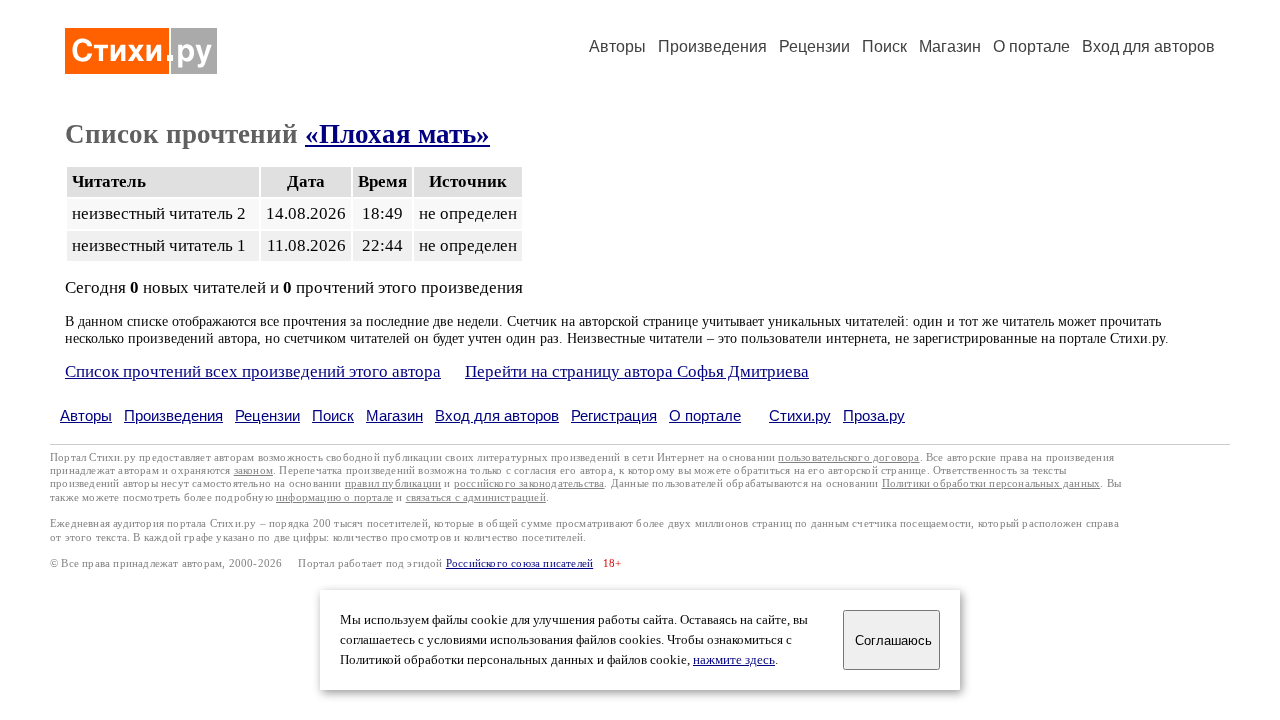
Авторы (617, 46)
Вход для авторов (1148, 46)
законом (253, 470)
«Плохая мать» (397, 134)
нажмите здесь (734, 660)
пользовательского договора (848, 457)
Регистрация (614, 415)
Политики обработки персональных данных (991, 483)
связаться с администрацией (476, 497)
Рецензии (814, 46)
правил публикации (393, 483)
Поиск (884, 46)
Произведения (712, 46)
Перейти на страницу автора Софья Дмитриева (637, 371)
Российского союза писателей (519, 563)
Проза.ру (874, 415)
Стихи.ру (800, 415)
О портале (705, 415)
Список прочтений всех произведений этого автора (253, 371)
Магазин (950, 46)
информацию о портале (334, 497)
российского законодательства (529, 483)
